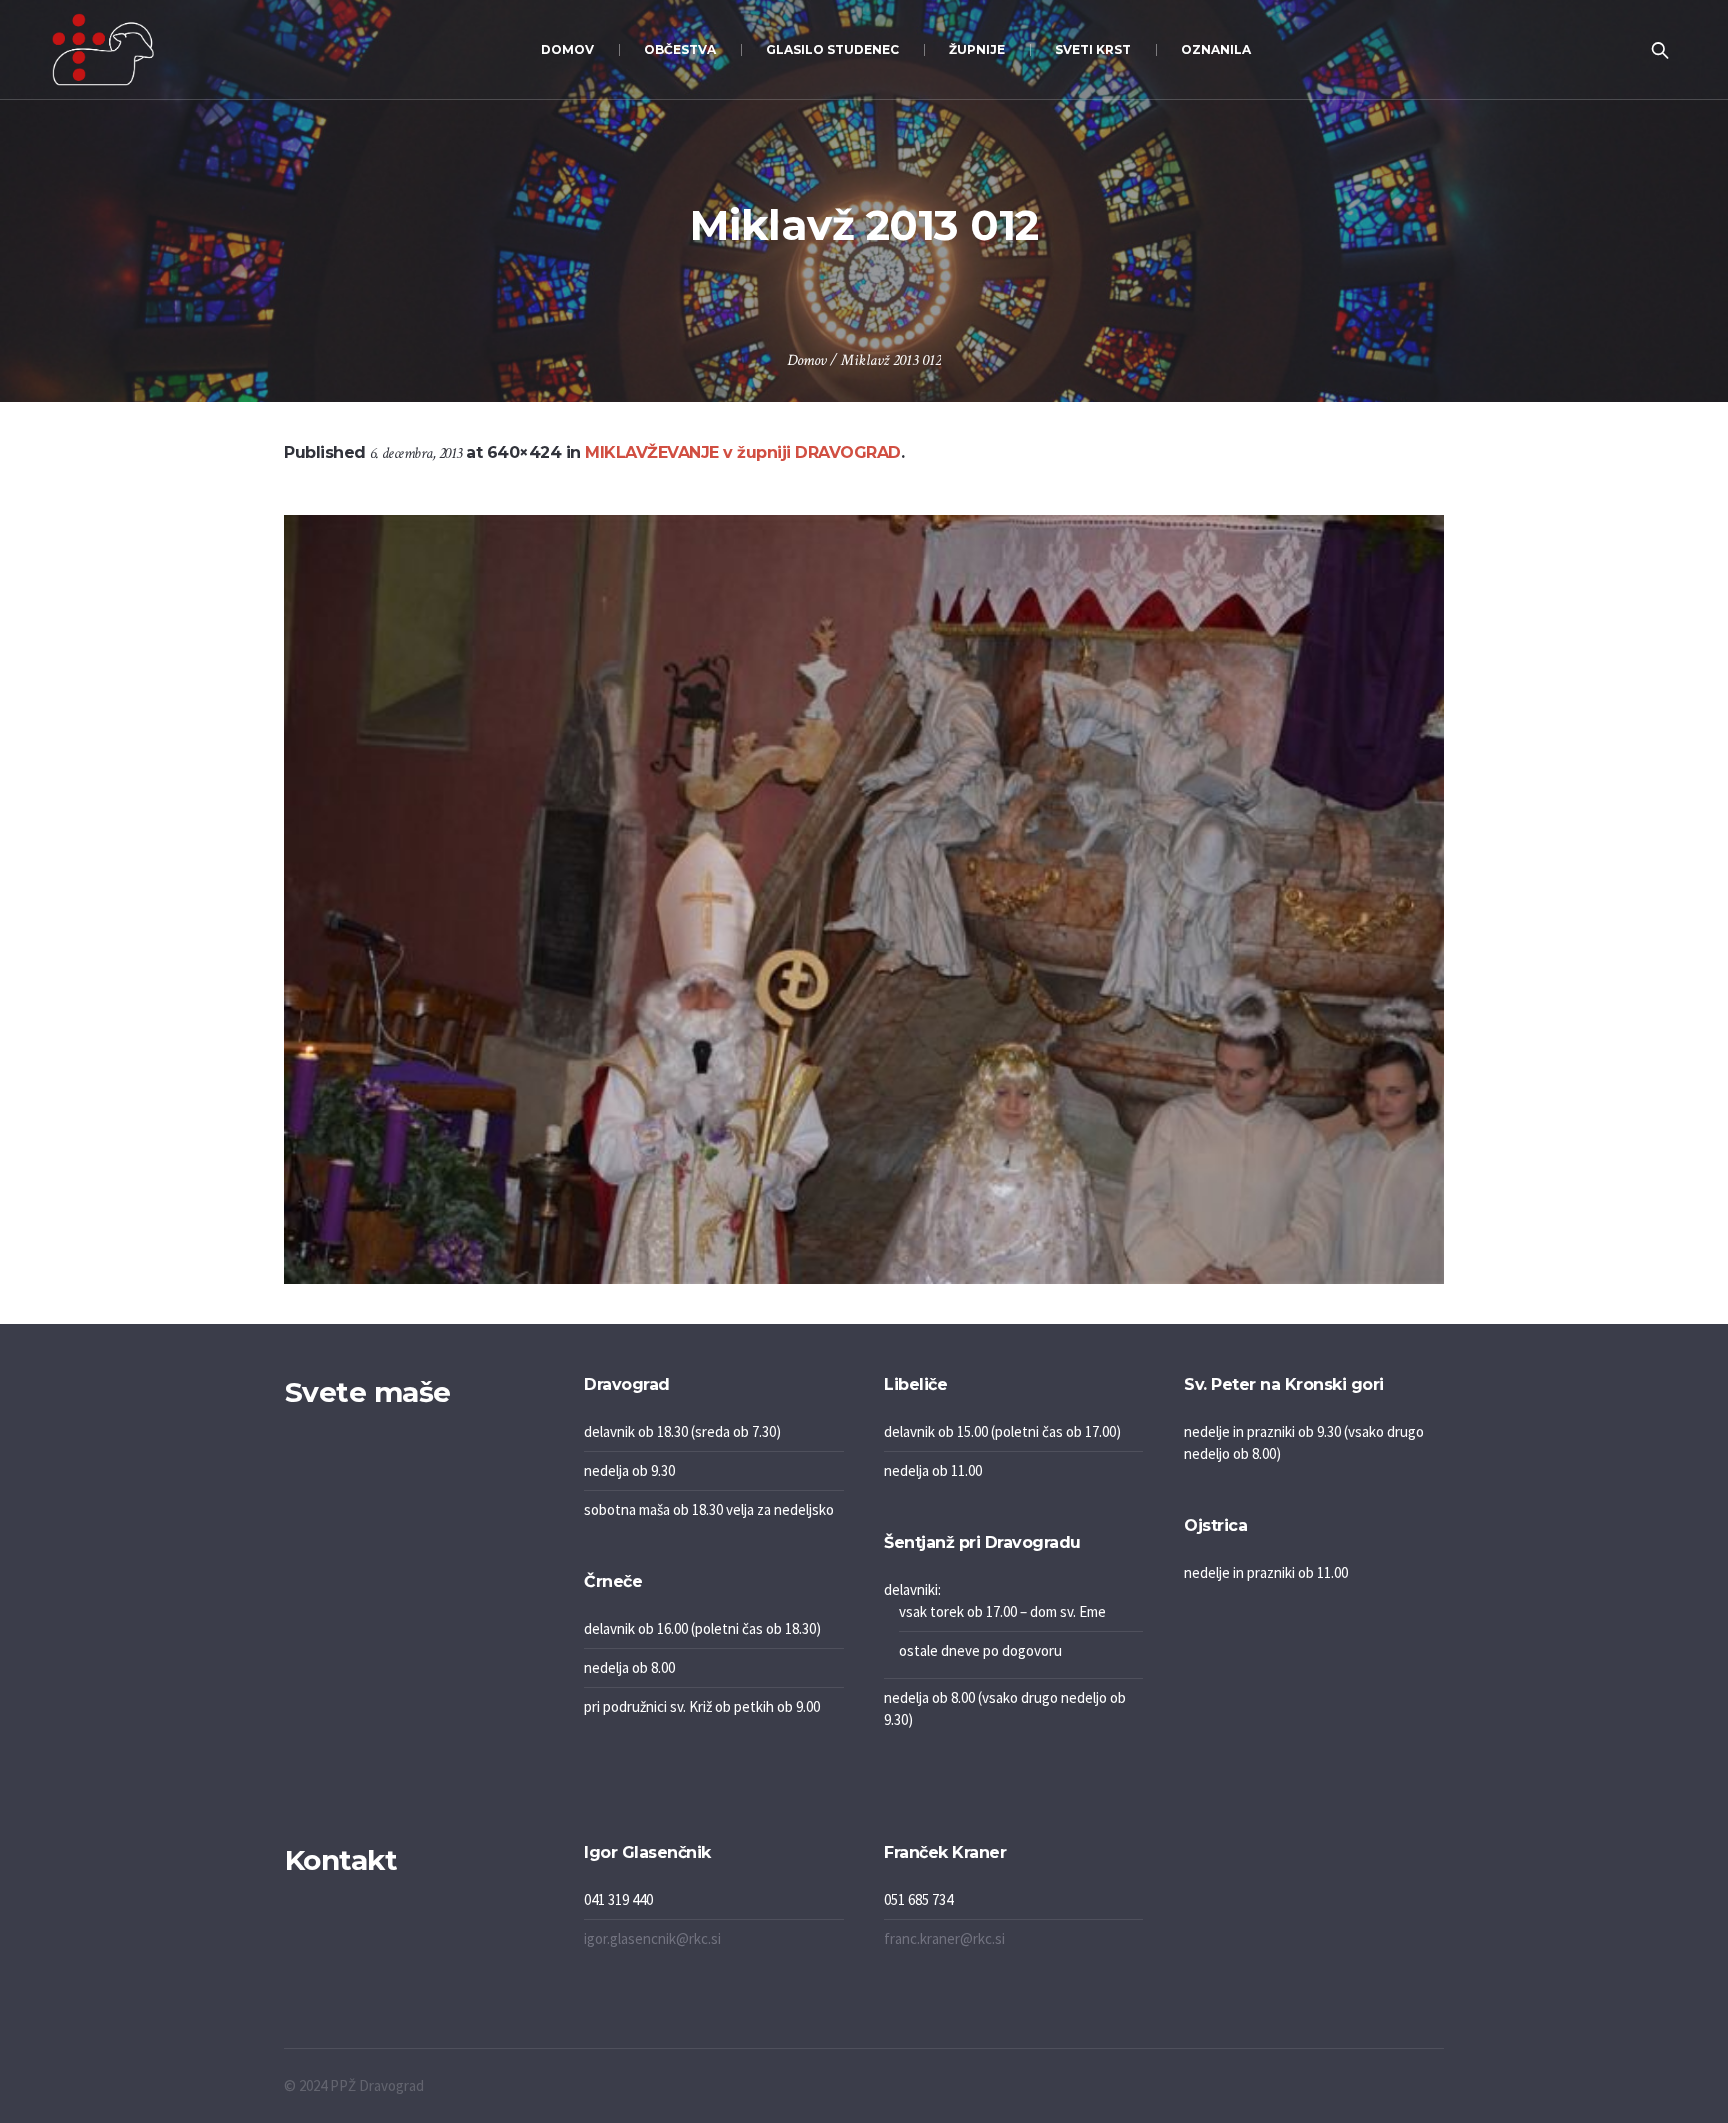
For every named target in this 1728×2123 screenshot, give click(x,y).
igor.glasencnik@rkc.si (652, 1938)
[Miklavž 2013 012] (864, 899)
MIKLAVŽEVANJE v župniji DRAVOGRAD (743, 452)
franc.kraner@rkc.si (944, 1938)
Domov (806, 360)
